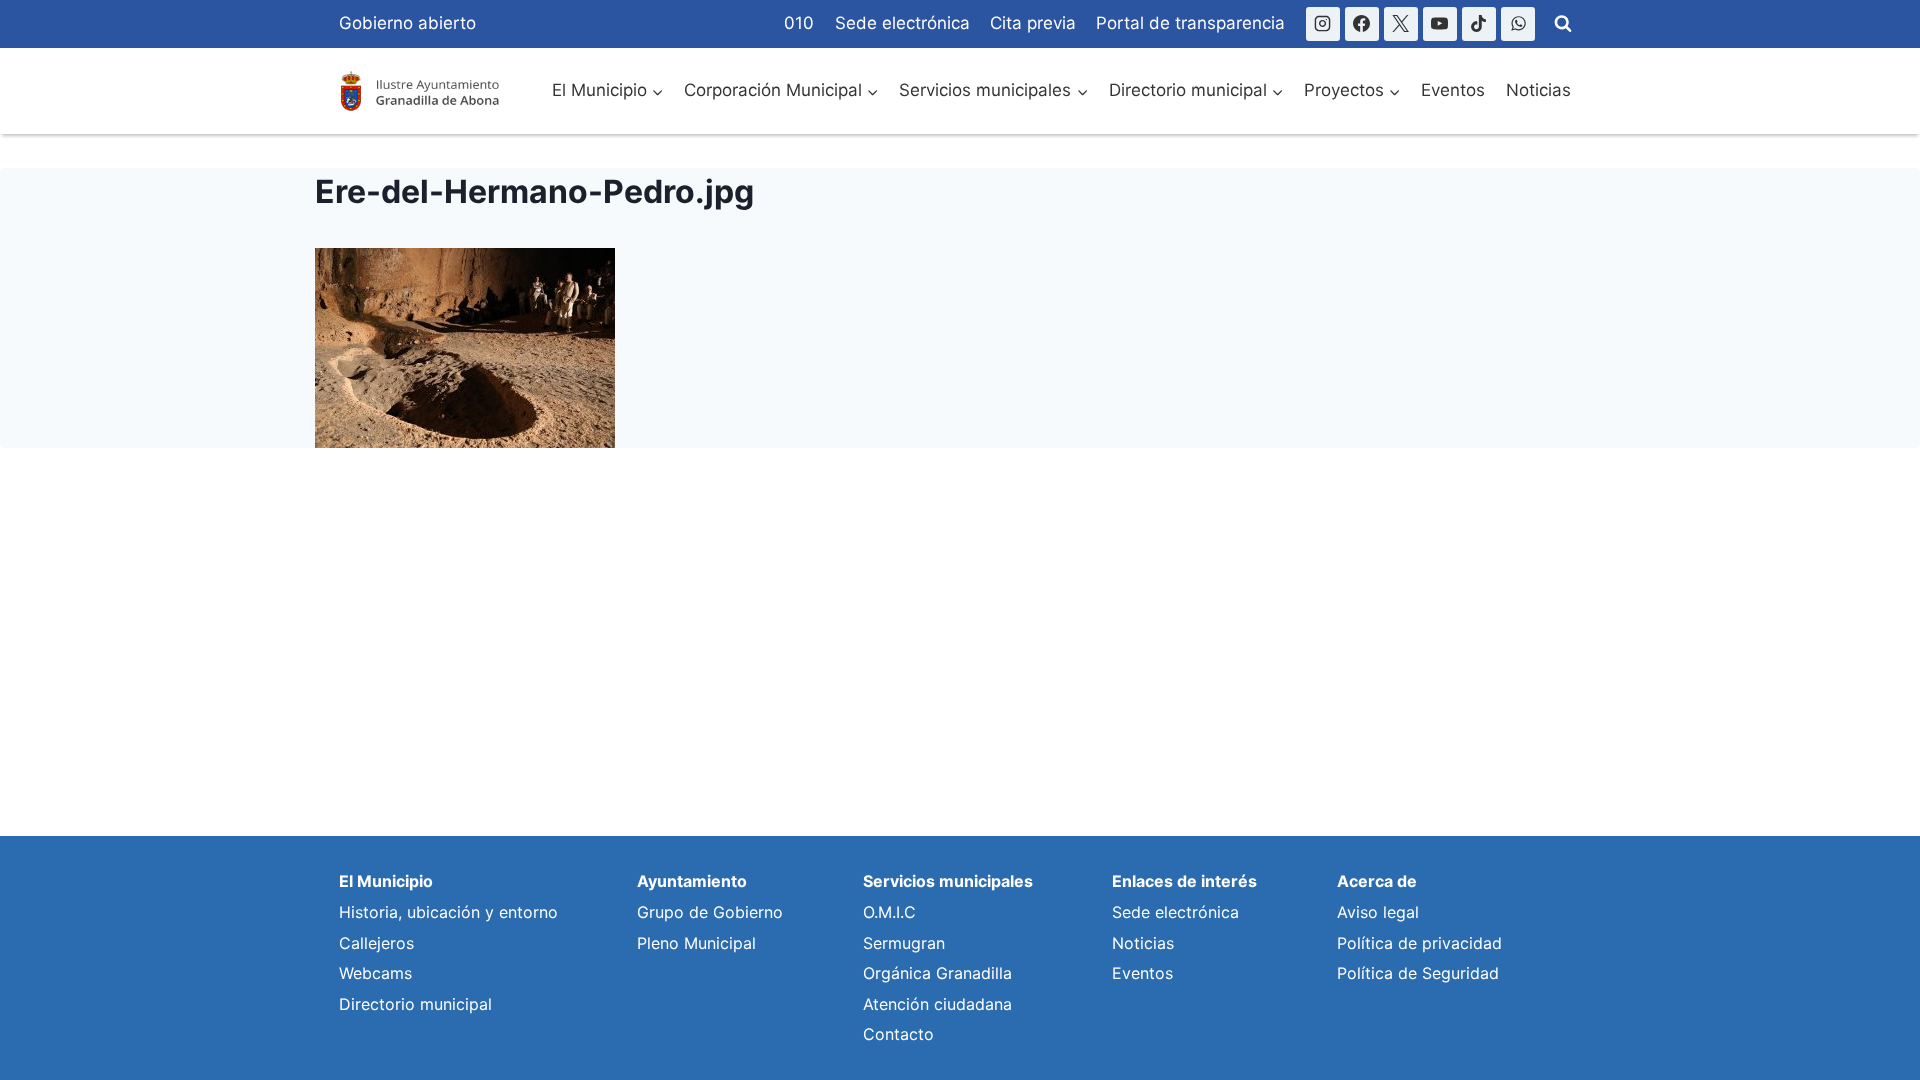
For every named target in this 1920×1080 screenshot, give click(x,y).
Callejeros (376, 943)
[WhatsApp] (1518, 24)
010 (799, 23)
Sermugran (904, 943)
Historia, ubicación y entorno (448, 912)
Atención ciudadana (937, 1004)
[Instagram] (1323, 24)
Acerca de (1377, 881)
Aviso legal (1378, 912)
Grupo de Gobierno (710, 912)
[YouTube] (1440, 24)
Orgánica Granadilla (937, 973)
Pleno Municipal (696, 943)
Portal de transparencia (1190, 23)
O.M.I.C (889, 912)
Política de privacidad (1419, 943)
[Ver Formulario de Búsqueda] (1563, 24)
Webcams (375, 973)
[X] (1401, 24)
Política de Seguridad (1418, 973)
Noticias (1538, 90)
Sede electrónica (902, 23)
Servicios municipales (948, 881)
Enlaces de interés (1184, 881)
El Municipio (386, 881)
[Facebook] (1362, 24)
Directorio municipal (415, 1004)
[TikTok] (1479, 24)
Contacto (898, 1034)
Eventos (1453, 90)
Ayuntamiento (692, 881)
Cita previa (1033, 23)
